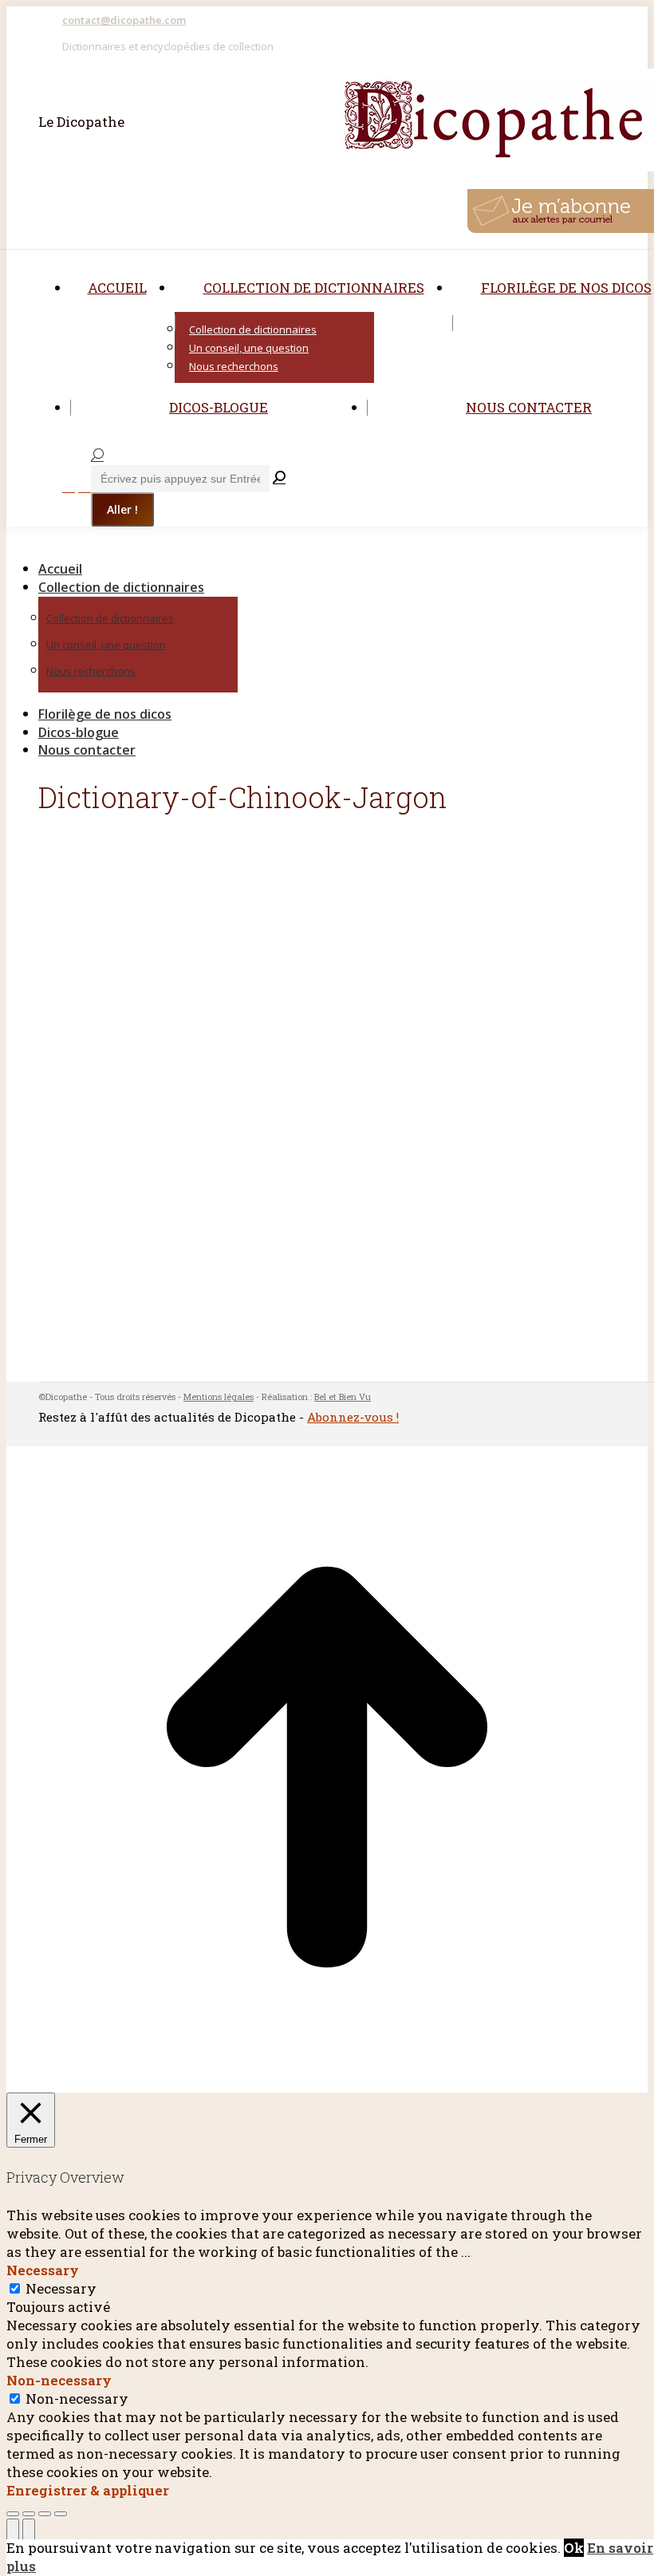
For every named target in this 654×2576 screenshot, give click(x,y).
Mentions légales (219, 1396)
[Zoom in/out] (61, 2514)
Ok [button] (574, 2548)
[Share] (29, 2514)
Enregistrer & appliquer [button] (88, 2490)
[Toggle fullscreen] (45, 2514)
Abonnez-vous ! (353, 1417)
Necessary (61, 2288)
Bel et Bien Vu (343, 1396)
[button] (142, 542)
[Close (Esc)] (13, 2514)
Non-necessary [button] (59, 2380)
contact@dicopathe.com (124, 20)
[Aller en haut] (327, 2083)
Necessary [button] (43, 2270)
